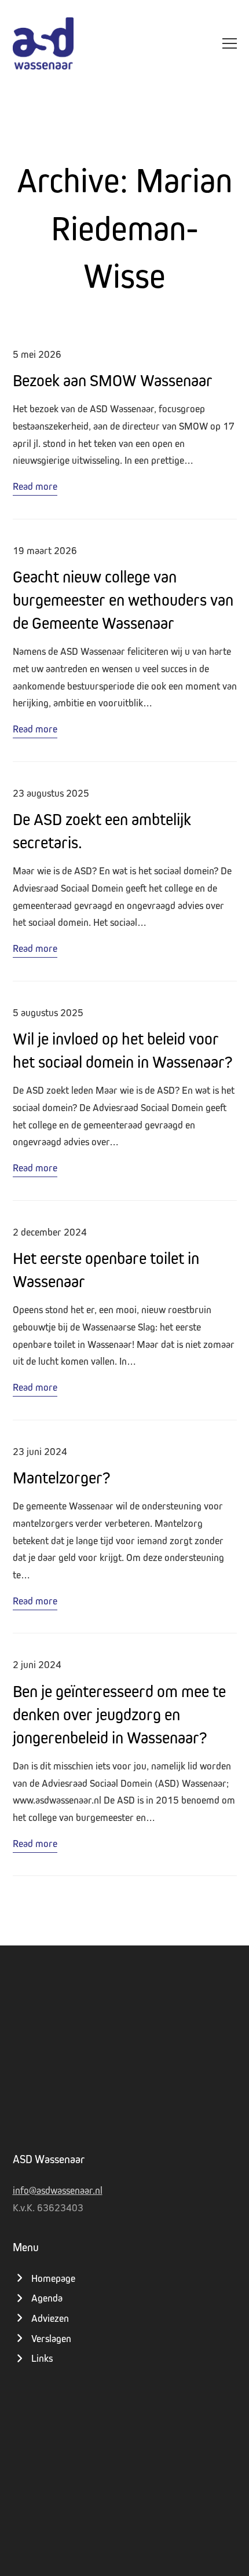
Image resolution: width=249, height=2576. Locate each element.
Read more (35, 486)
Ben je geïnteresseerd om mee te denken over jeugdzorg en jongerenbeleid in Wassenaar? (119, 1714)
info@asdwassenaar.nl (58, 2190)
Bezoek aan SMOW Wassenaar (113, 380)
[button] (230, 43)
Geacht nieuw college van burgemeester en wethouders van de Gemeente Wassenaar (123, 600)
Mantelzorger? (61, 1477)
